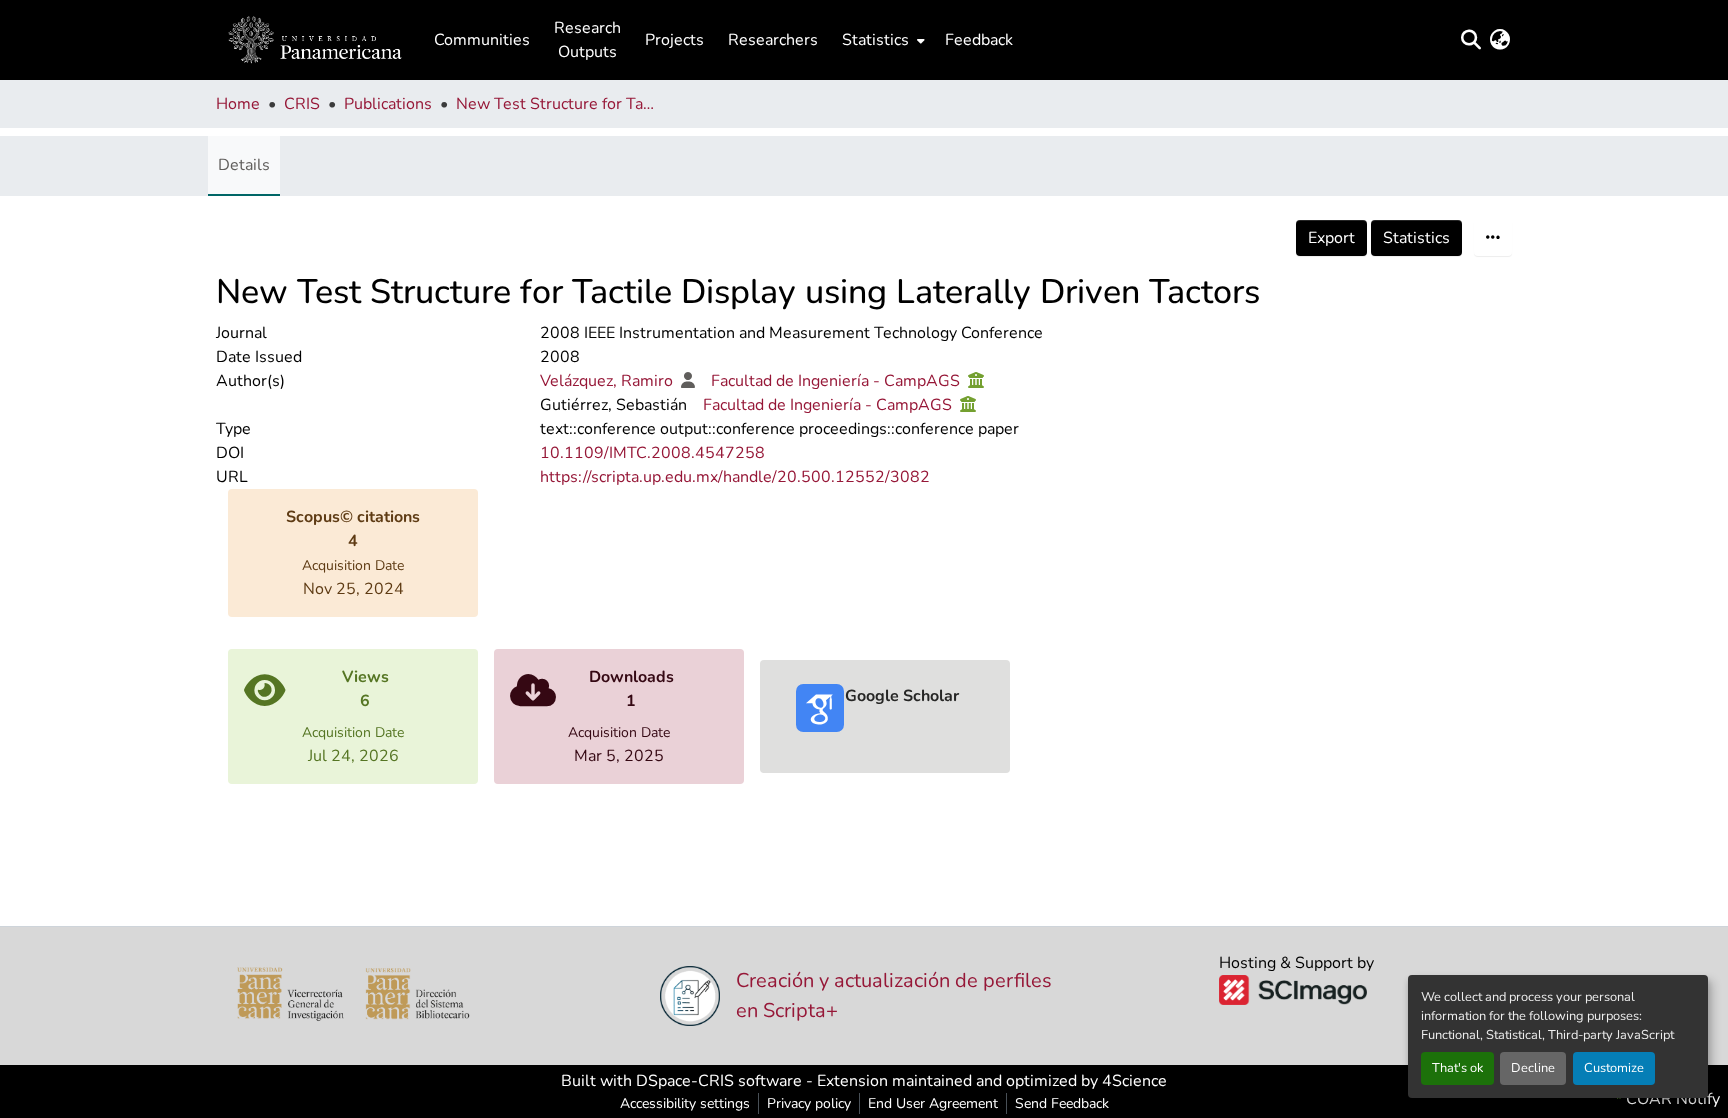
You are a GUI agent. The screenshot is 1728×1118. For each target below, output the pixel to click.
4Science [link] (1134, 1081)
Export (1331, 238)
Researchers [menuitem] (773, 40)
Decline (1533, 1068)
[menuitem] (881, 40)
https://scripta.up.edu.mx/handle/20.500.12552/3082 (735, 477)
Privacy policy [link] (809, 1103)
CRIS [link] (302, 104)
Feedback (979, 40)
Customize (1614, 1068)
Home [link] (238, 104)
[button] (315, 40)
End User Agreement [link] (933, 1103)
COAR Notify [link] (1671, 1099)
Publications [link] (388, 104)
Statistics (1416, 238)
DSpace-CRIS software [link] (719, 1081)
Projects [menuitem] (674, 40)
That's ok (1457, 1068)
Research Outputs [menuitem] (587, 40)
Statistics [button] (875, 40)
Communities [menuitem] (482, 40)
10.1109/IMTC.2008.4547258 (652, 453)
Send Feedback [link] (1062, 1103)
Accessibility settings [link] (685, 1103)
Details (244, 165)
